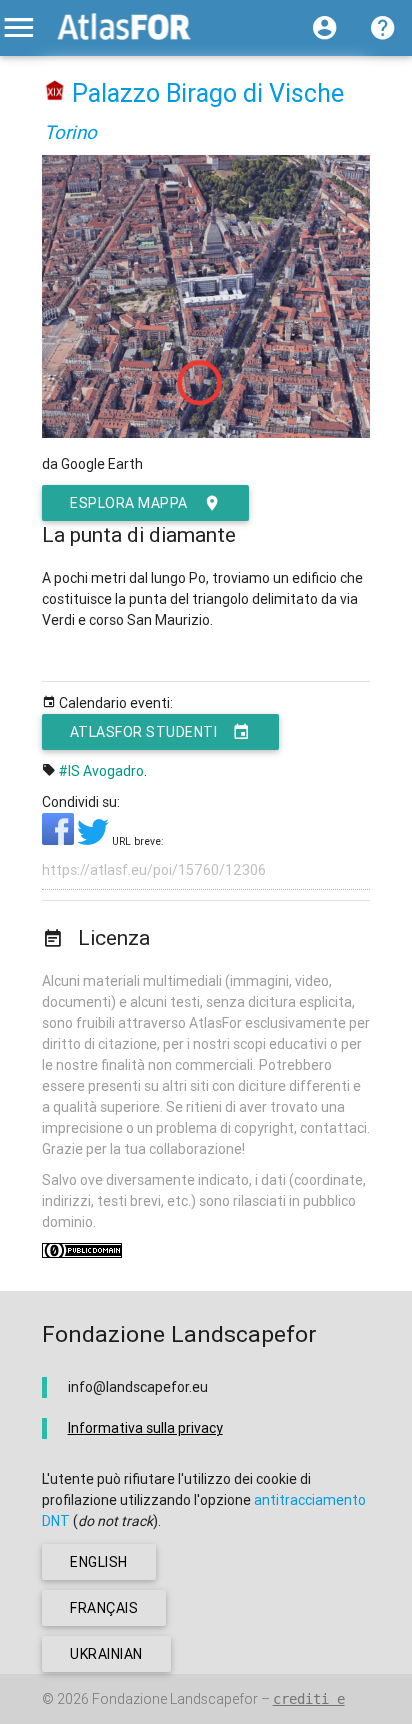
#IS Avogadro (101, 771)
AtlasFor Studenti (144, 732)
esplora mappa (129, 503)
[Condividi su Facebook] (59, 840)
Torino (70, 132)
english (99, 1562)
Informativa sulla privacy (145, 1428)
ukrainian (106, 1654)
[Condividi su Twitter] (94, 840)
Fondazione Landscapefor (175, 1699)
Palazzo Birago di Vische (208, 93)
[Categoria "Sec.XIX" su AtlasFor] (55, 93)
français (104, 1608)
